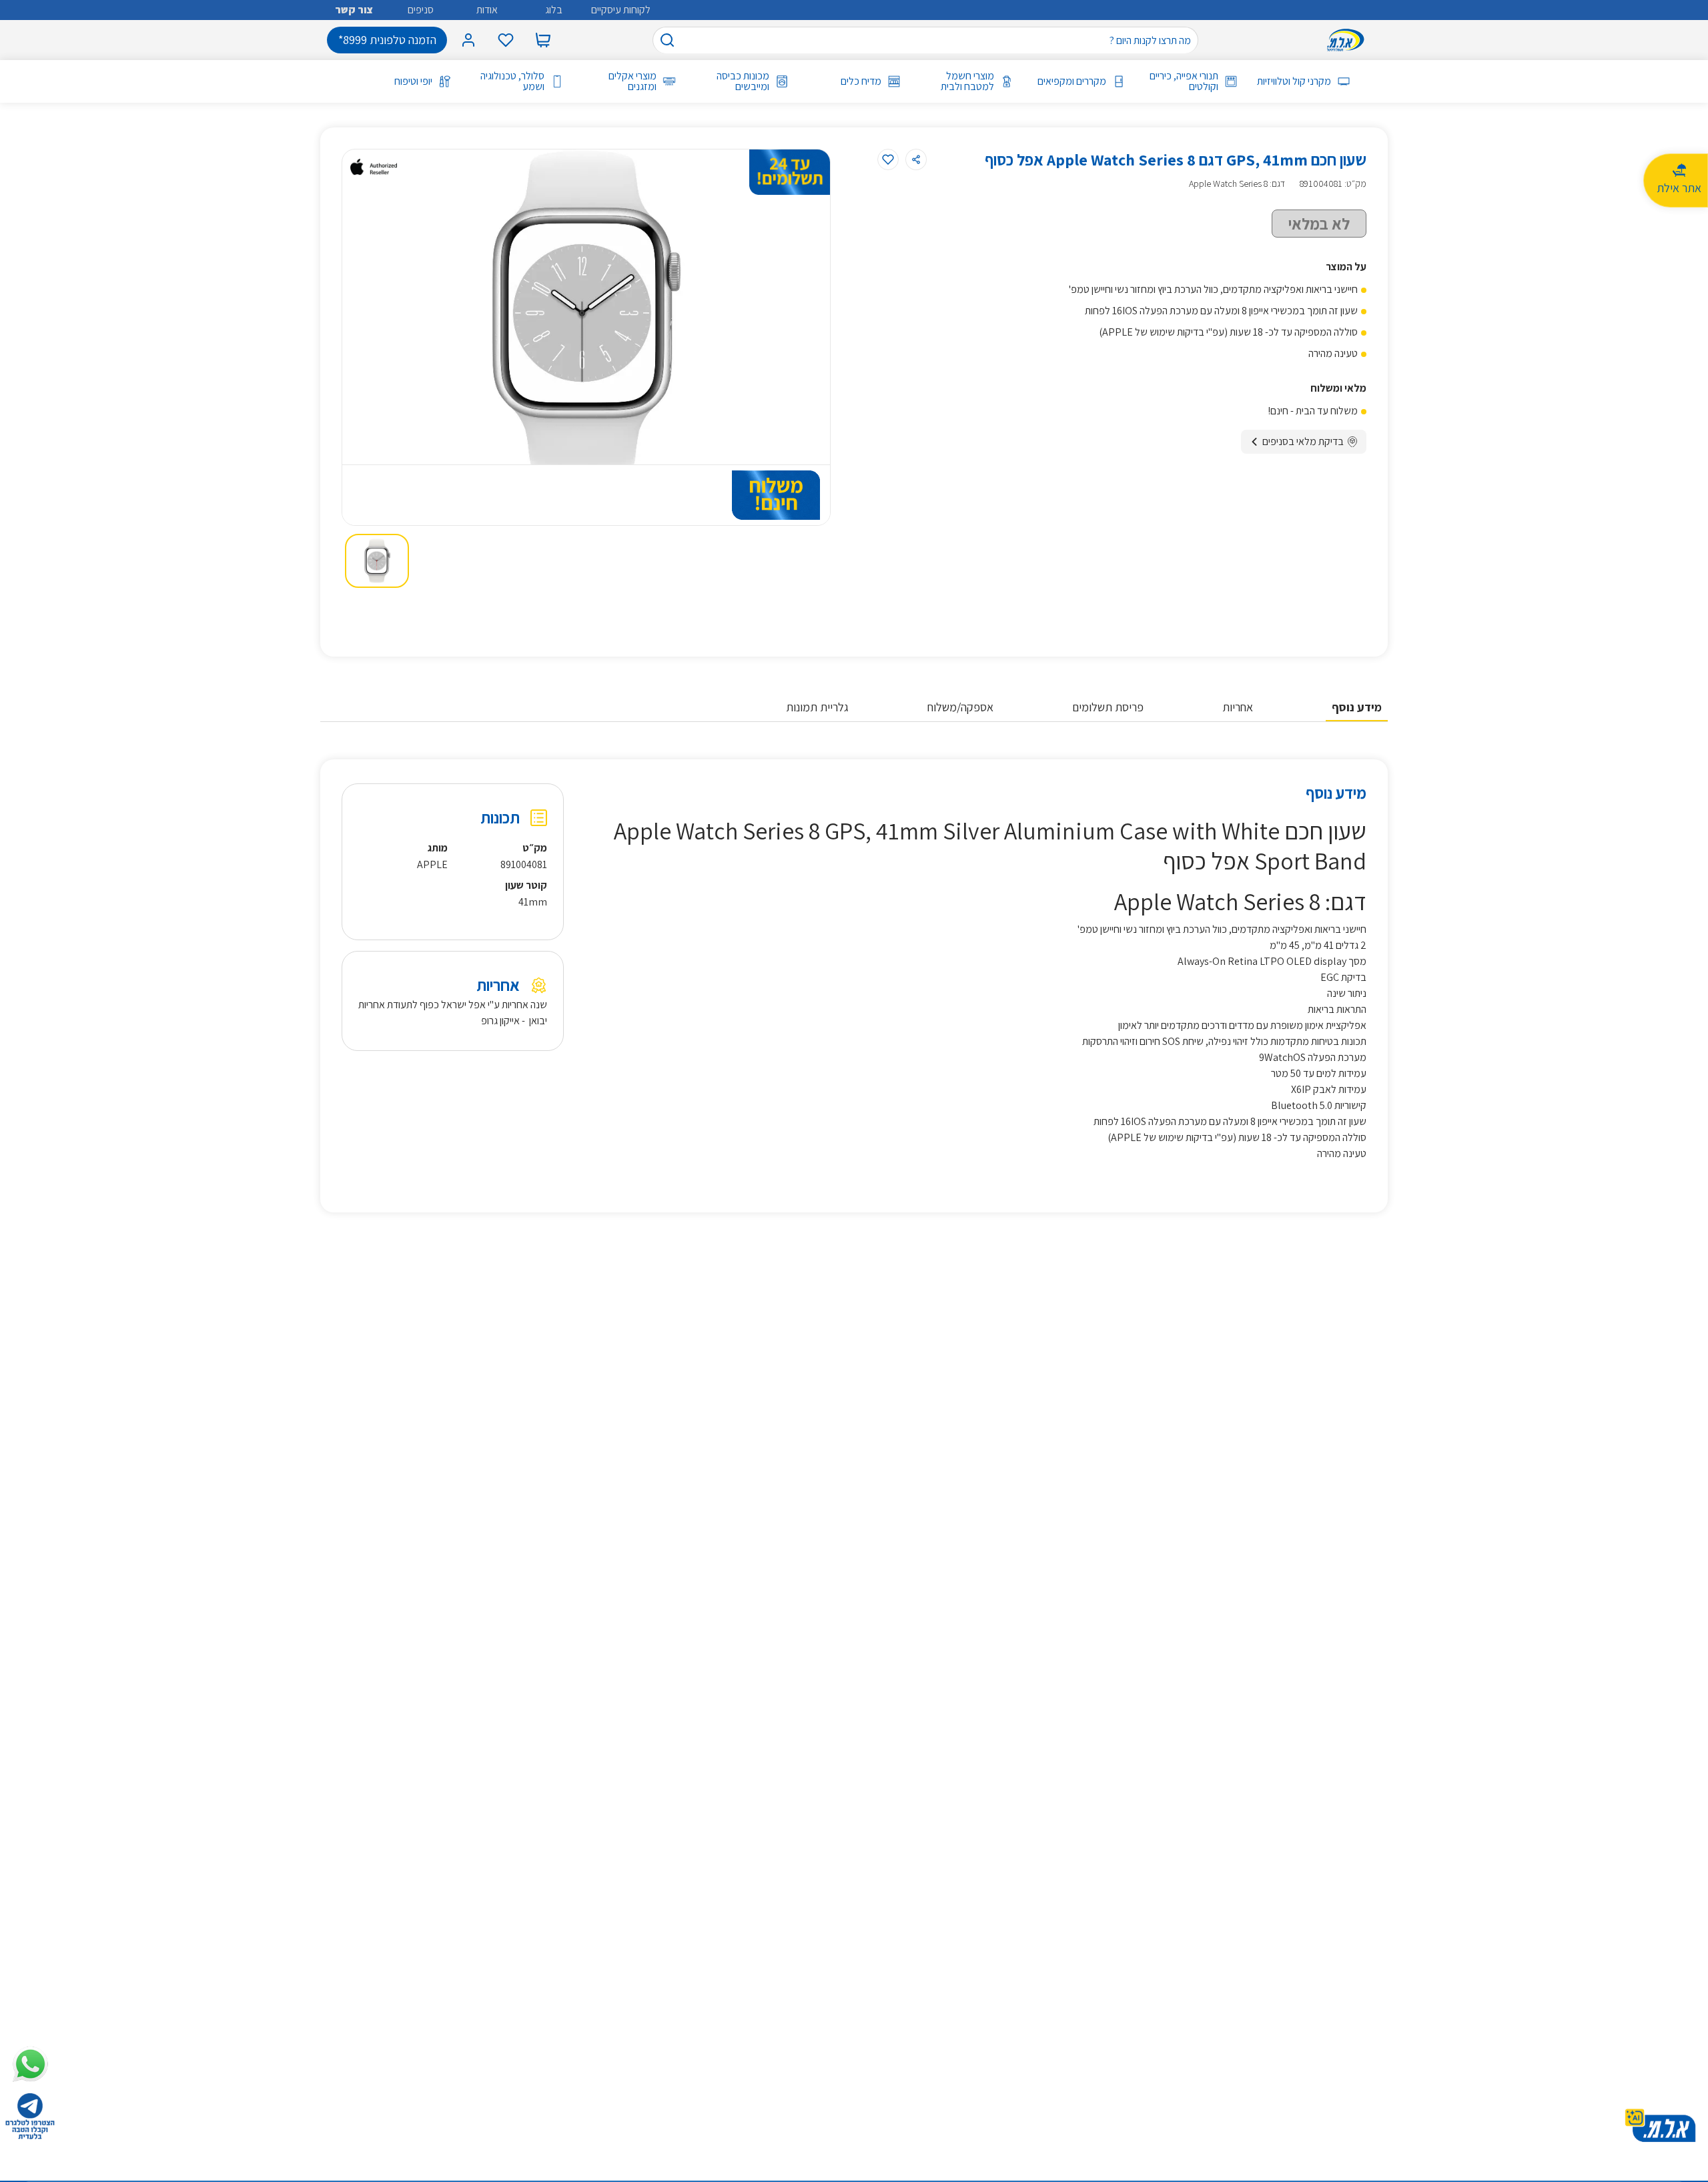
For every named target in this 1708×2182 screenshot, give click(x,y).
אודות (487, 10)
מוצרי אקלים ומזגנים (632, 81)
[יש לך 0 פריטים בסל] (543, 40)
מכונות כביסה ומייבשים (743, 81)
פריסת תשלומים (1108, 707)
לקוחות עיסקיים (621, 10)
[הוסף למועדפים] (888, 159)
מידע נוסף (1357, 707)
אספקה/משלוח (960, 707)
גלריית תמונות (817, 707)
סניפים (421, 10)
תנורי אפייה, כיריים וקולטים (1184, 81)
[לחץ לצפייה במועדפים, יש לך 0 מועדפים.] (506, 40)
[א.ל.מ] (1348, 40)
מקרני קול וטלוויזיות (1294, 81)
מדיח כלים (861, 81)
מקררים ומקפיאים (1072, 81)
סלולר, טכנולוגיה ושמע (512, 81)
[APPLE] (374, 167)
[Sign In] (468, 40)
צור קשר (354, 10)
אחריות (1238, 707)
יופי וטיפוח (413, 81)
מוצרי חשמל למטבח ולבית (967, 81)
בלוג (554, 10)
